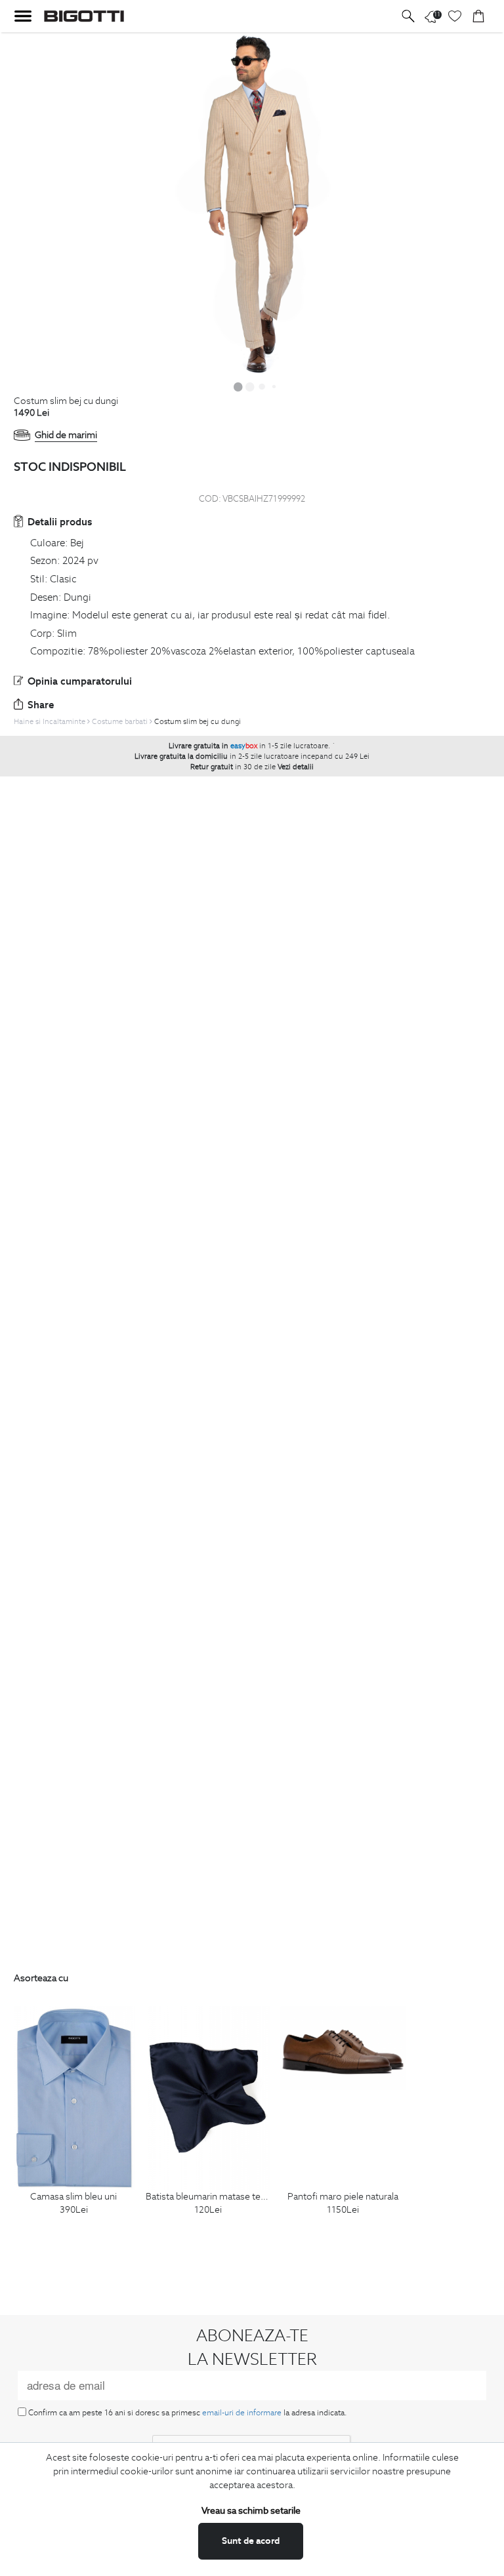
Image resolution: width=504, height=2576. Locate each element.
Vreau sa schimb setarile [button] (251, 2510)
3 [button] (262, 386)
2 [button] (250, 386)
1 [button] (238, 386)
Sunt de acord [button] (251, 2541)
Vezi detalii (296, 767)
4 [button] (274, 386)
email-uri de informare (242, 2412)
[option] (252, 204)
